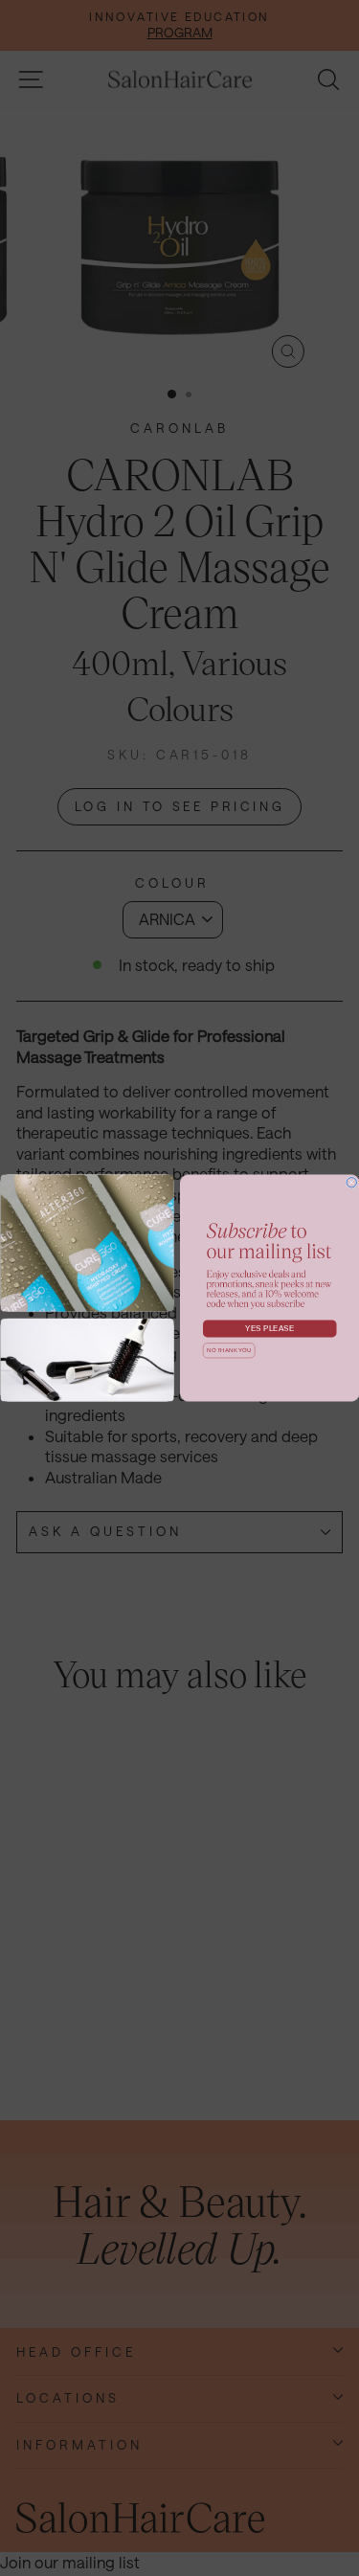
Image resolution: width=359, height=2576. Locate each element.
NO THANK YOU (229, 1350)
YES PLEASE (269, 1329)
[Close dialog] (352, 1183)
